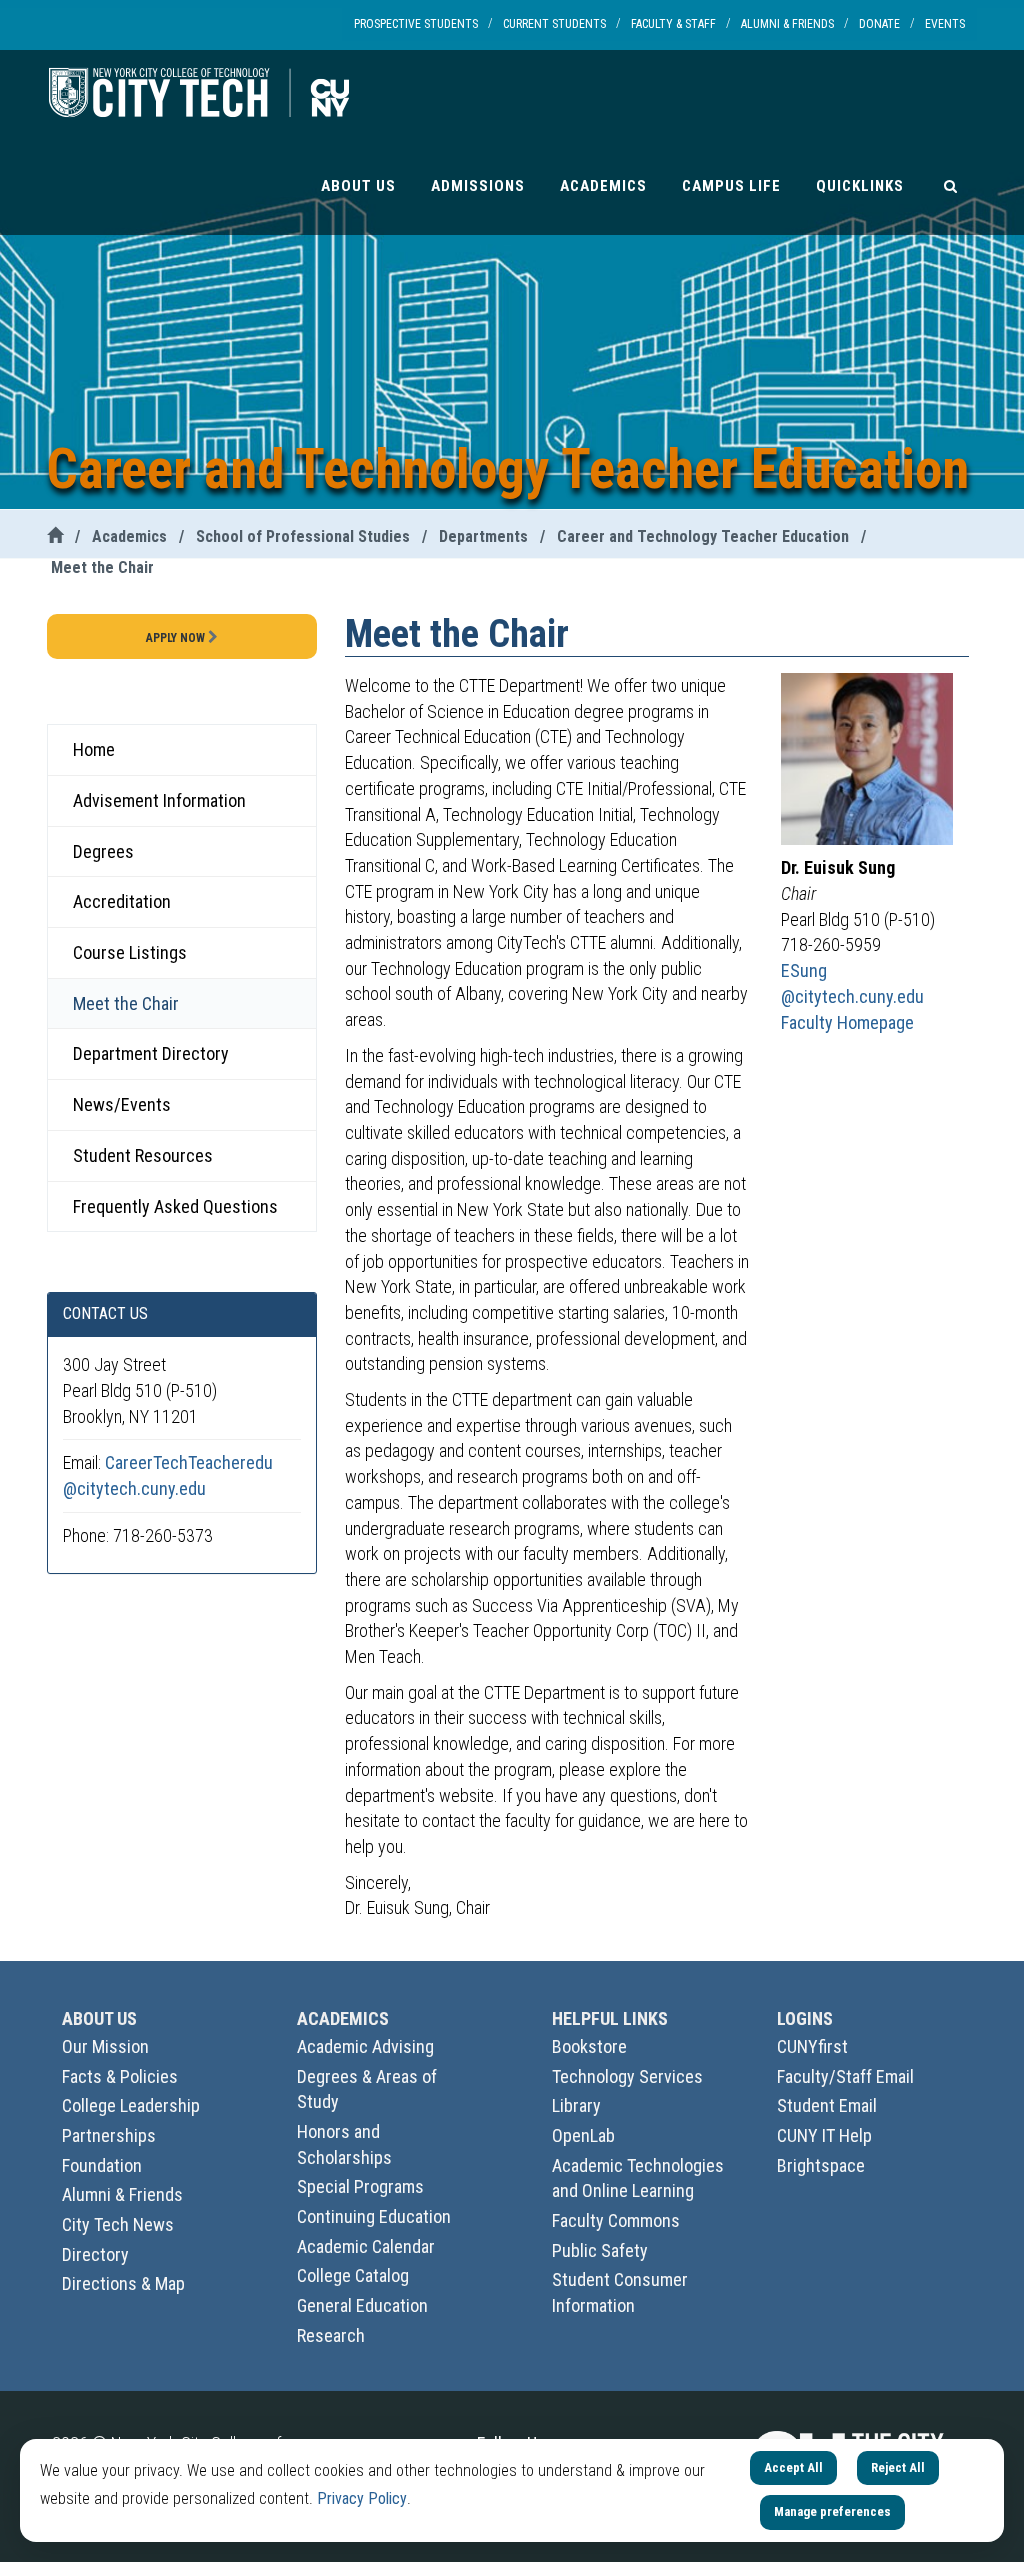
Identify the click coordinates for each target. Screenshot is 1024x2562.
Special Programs (360, 2186)
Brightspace (821, 2165)
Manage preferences (832, 2511)
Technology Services (627, 2076)
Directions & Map (123, 2283)
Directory (95, 2254)
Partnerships (109, 2135)
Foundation (102, 2165)
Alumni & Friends (787, 24)
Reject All (898, 2467)
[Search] (950, 185)
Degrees (103, 851)
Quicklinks (860, 186)
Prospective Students (416, 24)
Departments (483, 536)
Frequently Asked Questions (175, 1206)
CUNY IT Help (824, 2135)
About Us (358, 186)
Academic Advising (365, 2046)
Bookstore (589, 2046)
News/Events (122, 1104)
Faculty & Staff (673, 24)
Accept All (793, 2467)
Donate (879, 24)
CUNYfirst (812, 2046)
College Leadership (131, 2105)
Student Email (827, 2105)
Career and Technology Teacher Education (703, 536)
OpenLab (583, 2135)
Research (331, 2335)
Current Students (554, 24)
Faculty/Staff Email (845, 2076)
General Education (362, 2305)
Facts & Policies (120, 2076)
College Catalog (353, 2275)
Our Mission (105, 2046)
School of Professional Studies (303, 536)
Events (945, 24)
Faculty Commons (616, 2220)
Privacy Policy (362, 2498)
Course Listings (130, 952)
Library (576, 2105)
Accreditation (122, 901)
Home (94, 749)
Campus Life (731, 186)
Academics (603, 186)
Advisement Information (159, 800)
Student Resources (143, 1155)
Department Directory (151, 1053)
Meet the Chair (102, 567)
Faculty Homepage (847, 1022)
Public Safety (600, 2250)
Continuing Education (374, 2216)
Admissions (478, 186)
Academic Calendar (366, 2246)
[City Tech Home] (55, 536)
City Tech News (118, 2224)
